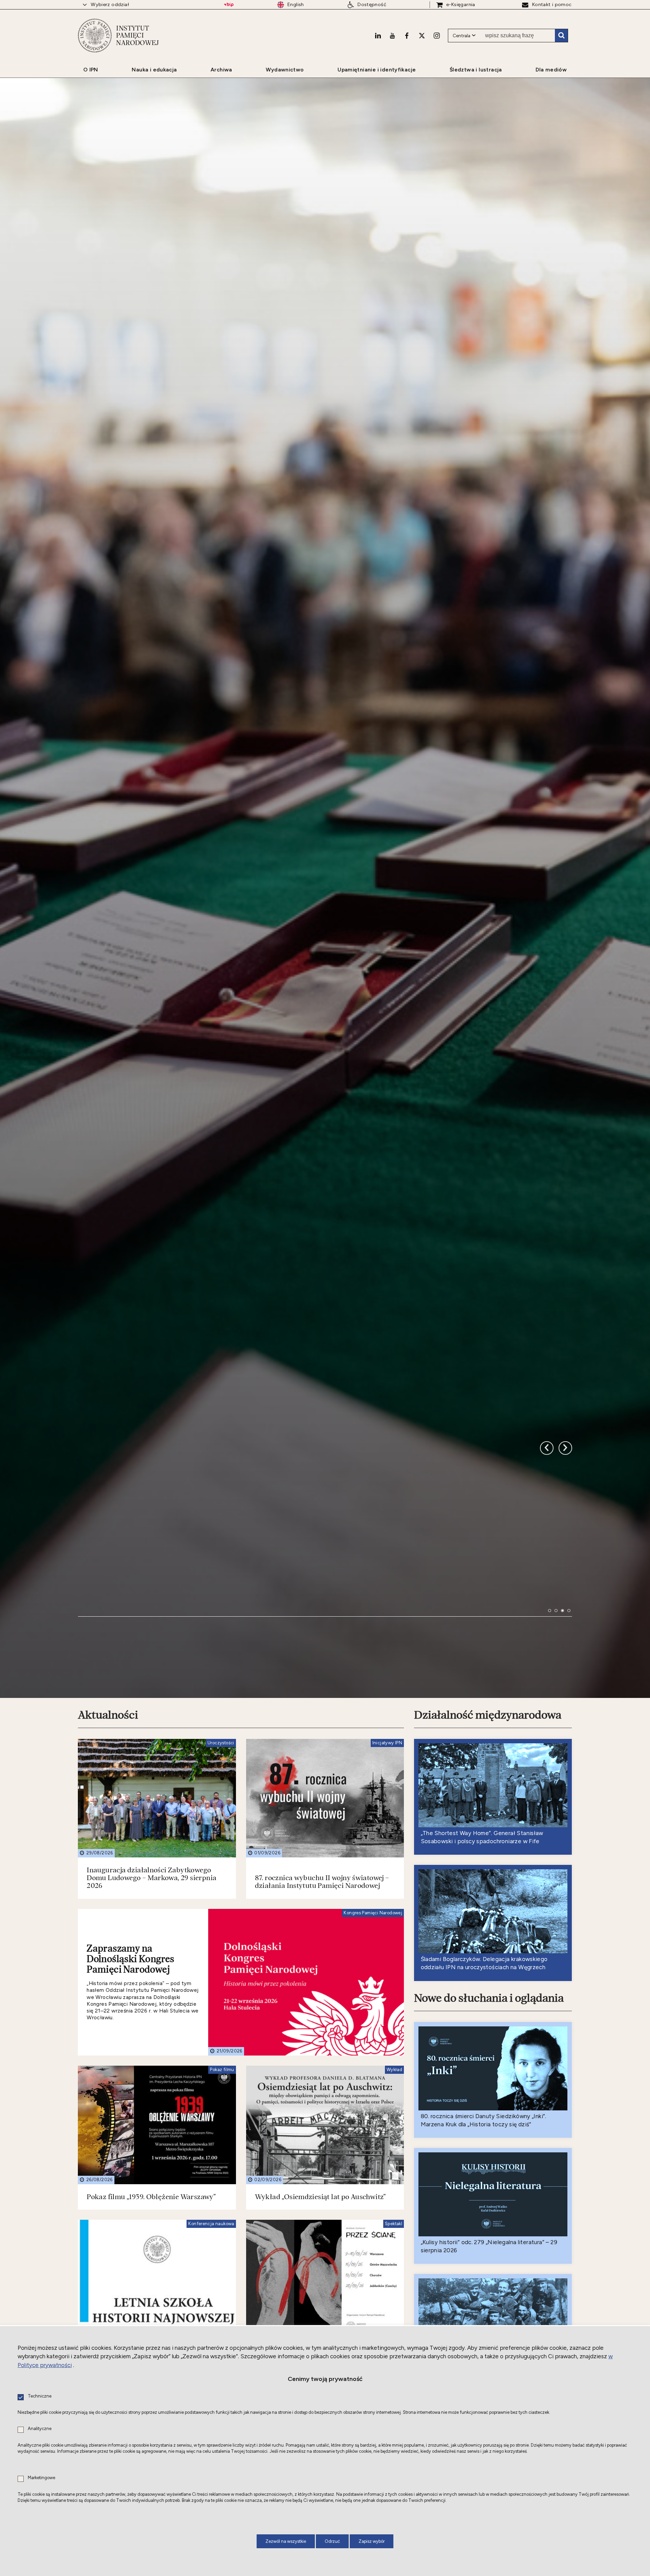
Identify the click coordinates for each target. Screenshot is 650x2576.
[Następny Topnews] (547, 1604)
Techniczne (40, 2396)
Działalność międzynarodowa (488, 1898)
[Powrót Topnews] (565, 1604)
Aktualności (108, 1898)
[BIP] (229, 5)
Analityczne (40, 2429)
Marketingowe (41, 2478)
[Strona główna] (95, 36)
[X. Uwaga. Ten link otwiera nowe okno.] (422, 36)
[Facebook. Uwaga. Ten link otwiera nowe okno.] (407, 36)
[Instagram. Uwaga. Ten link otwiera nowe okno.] (437, 36)
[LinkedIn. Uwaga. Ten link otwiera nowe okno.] (378, 36)
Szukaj (561, 36)
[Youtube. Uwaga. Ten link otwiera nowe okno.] (392, 36)
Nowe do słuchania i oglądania (489, 2181)
